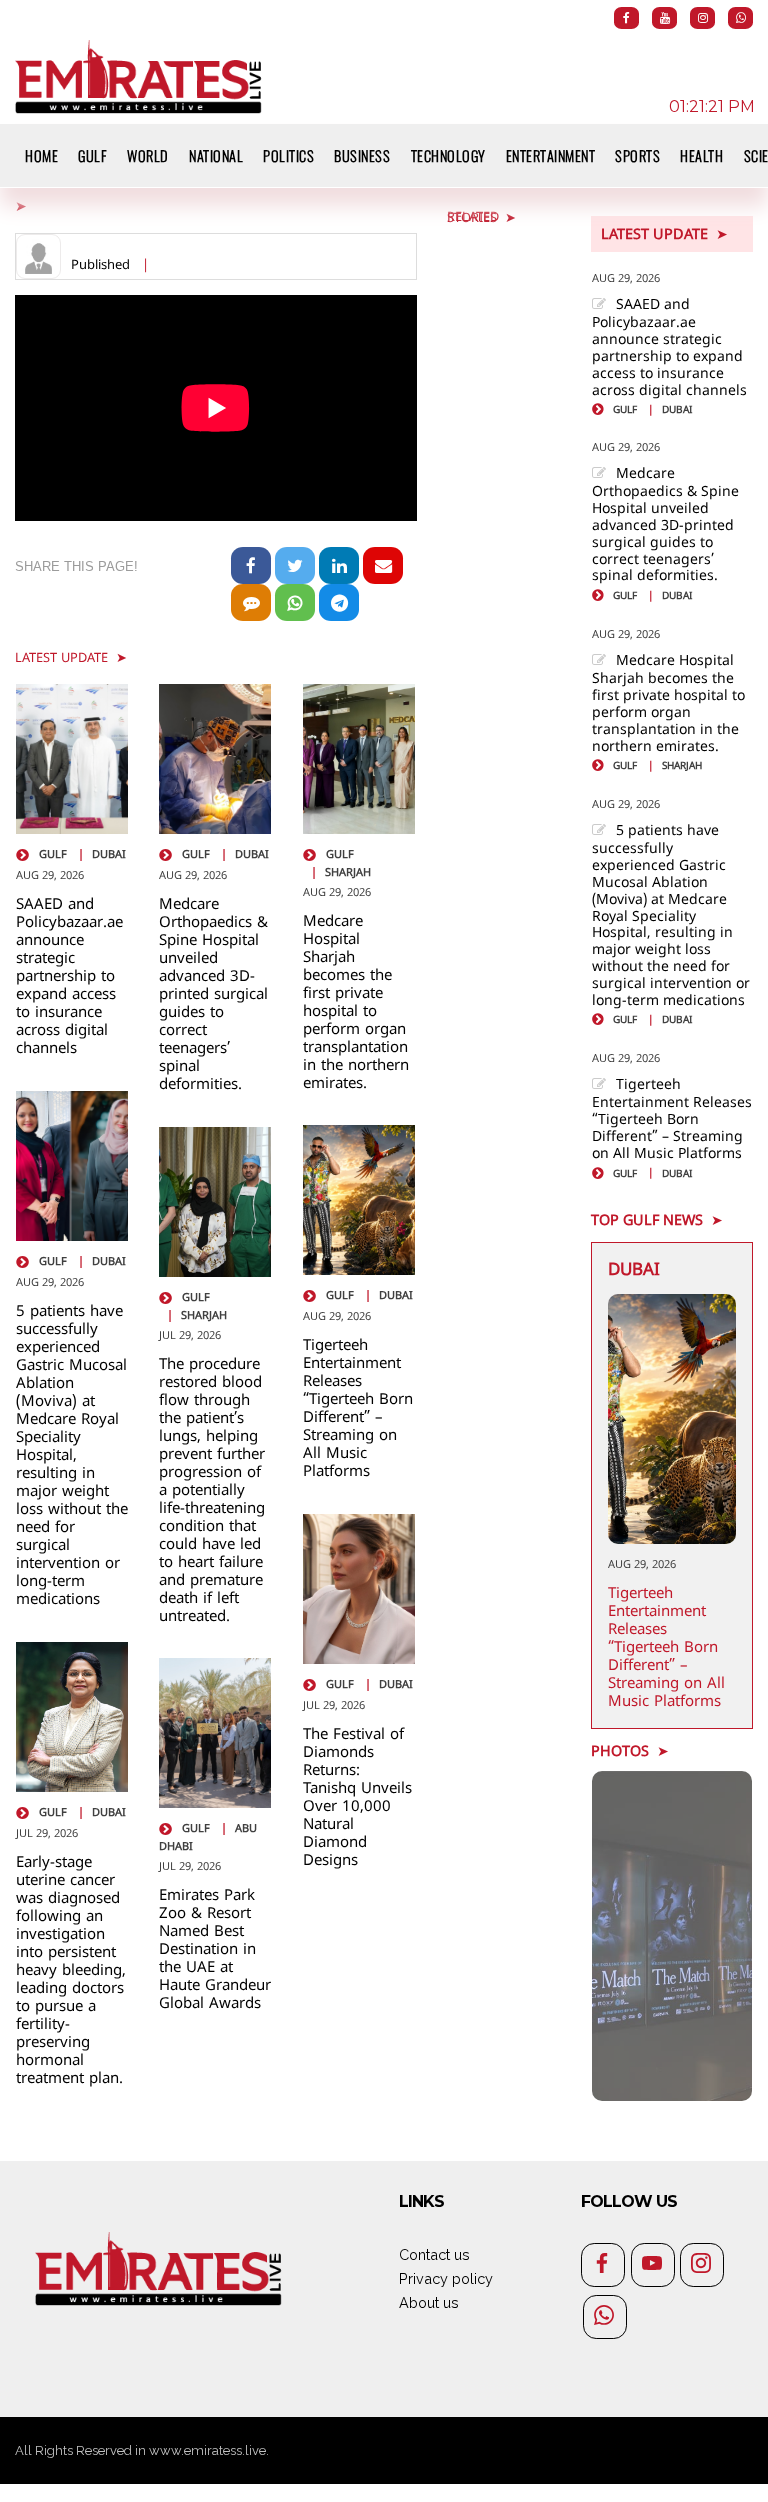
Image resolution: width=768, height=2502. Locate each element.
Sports (637, 155)
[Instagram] (702, 18)
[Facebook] (626, 18)
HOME (41, 155)
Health (701, 155)
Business (362, 155)
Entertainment (551, 155)
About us (429, 2302)
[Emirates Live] (139, 74)
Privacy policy (446, 2278)
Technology (448, 155)
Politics (288, 155)
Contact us (434, 2254)
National (216, 155)
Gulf (92, 155)
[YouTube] (664, 18)
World (148, 155)
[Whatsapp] (740, 18)
